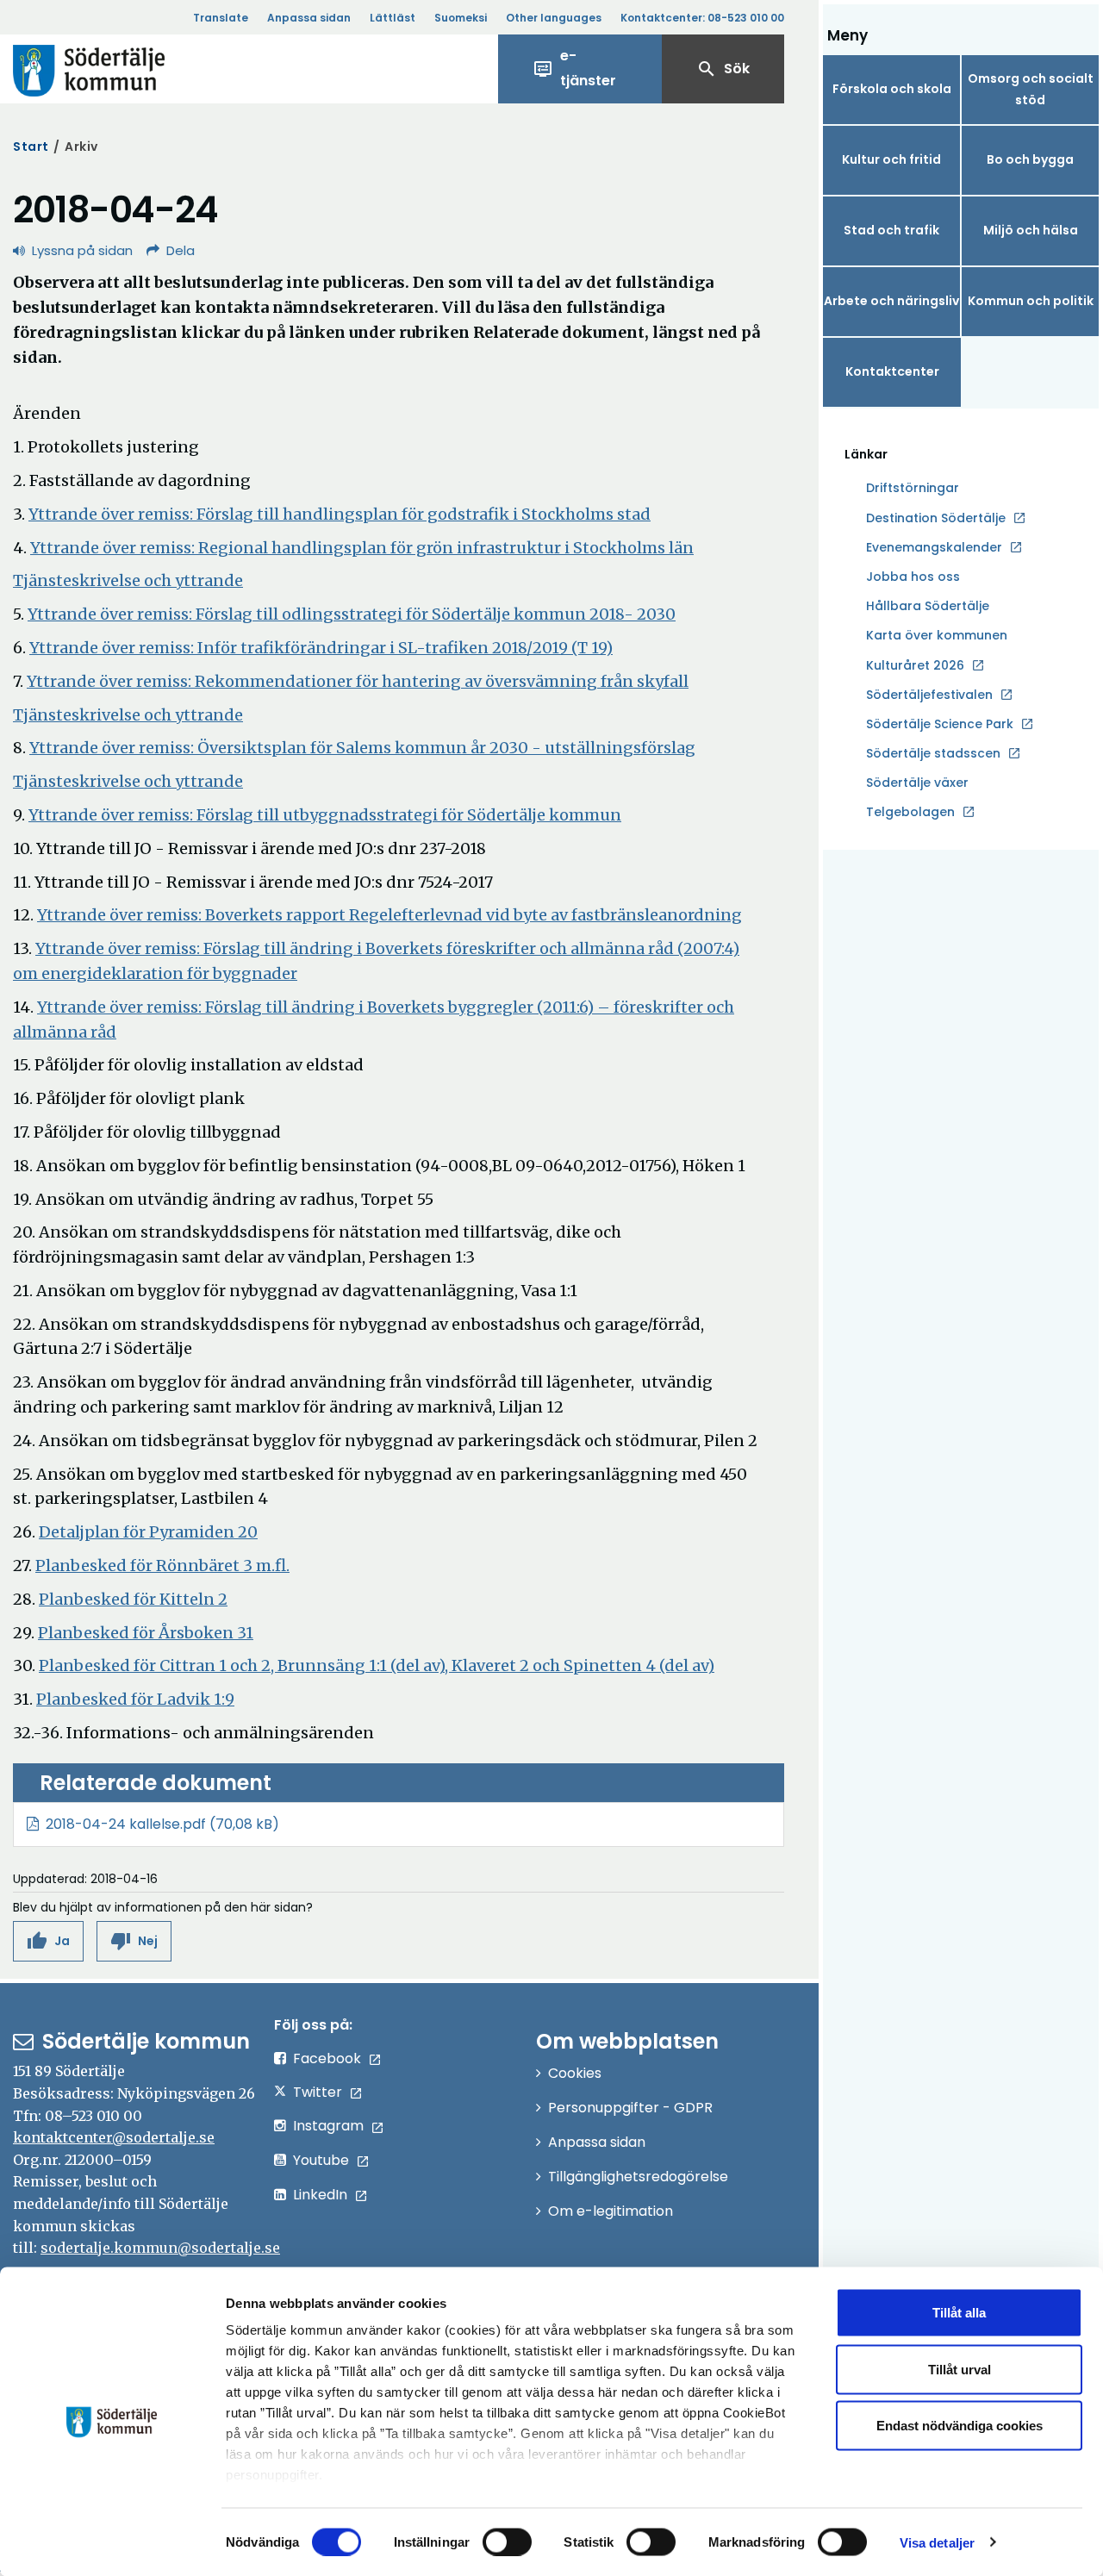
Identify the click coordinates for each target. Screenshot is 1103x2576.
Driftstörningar (913, 488)
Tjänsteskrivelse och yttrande (128, 580)
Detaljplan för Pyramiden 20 (148, 1532)
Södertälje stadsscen (933, 753)
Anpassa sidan (309, 18)
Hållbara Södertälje (928, 606)
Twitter (318, 2092)
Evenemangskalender (934, 547)
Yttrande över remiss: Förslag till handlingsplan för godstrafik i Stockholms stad (340, 514)
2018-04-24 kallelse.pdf (126, 1824)
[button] (48, 1941)
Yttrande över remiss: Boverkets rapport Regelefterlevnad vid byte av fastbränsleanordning (389, 915)
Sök (723, 69)
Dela (181, 250)
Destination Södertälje (936, 519)
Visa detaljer (937, 2542)
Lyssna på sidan (82, 250)
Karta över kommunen (937, 635)
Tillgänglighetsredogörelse (638, 2177)
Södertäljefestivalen (929, 695)
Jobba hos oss (913, 577)
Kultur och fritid (891, 159)
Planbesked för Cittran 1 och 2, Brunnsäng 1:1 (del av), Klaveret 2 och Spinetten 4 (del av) (377, 1665)
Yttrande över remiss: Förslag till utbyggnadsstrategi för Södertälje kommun (325, 815)
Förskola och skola (892, 89)
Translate (221, 18)
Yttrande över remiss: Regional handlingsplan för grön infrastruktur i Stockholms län (362, 548)
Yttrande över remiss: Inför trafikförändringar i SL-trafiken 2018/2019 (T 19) (321, 648)
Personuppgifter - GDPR (630, 2108)
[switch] (507, 2542)
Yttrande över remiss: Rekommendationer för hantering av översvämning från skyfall (358, 681)
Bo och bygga (1030, 159)
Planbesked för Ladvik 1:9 (135, 1699)
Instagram (328, 2126)
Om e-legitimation (611, 2211)
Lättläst (393, 18)
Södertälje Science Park (940, 725)
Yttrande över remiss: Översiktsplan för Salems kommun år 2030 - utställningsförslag (362, 748)
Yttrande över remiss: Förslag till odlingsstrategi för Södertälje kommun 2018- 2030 (352, 614)
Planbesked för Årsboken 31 (146, 1633)
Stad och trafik (891, 230)
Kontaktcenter (892, 371)
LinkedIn (320, 2195)
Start (31, 147)
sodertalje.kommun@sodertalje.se (160, 2248)
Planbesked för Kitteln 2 (133, 1599)
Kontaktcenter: (702, 18)
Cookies (575, 2073)
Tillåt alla (959, 2313)
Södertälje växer (917, 783)
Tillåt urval (960, 2369)
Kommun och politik (1031, 301)
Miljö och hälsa (1031, 230)
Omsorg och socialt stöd (1031, 89)
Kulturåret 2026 (915, 665)
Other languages (554, 18)
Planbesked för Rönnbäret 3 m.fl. (162, 1566)
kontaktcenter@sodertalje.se (114, 2137)
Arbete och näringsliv (891, 301)
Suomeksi (461, 18)
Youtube (321, 2160)
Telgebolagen (910, 813)
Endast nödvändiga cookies (960, 2426)
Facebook (327, 2058)
